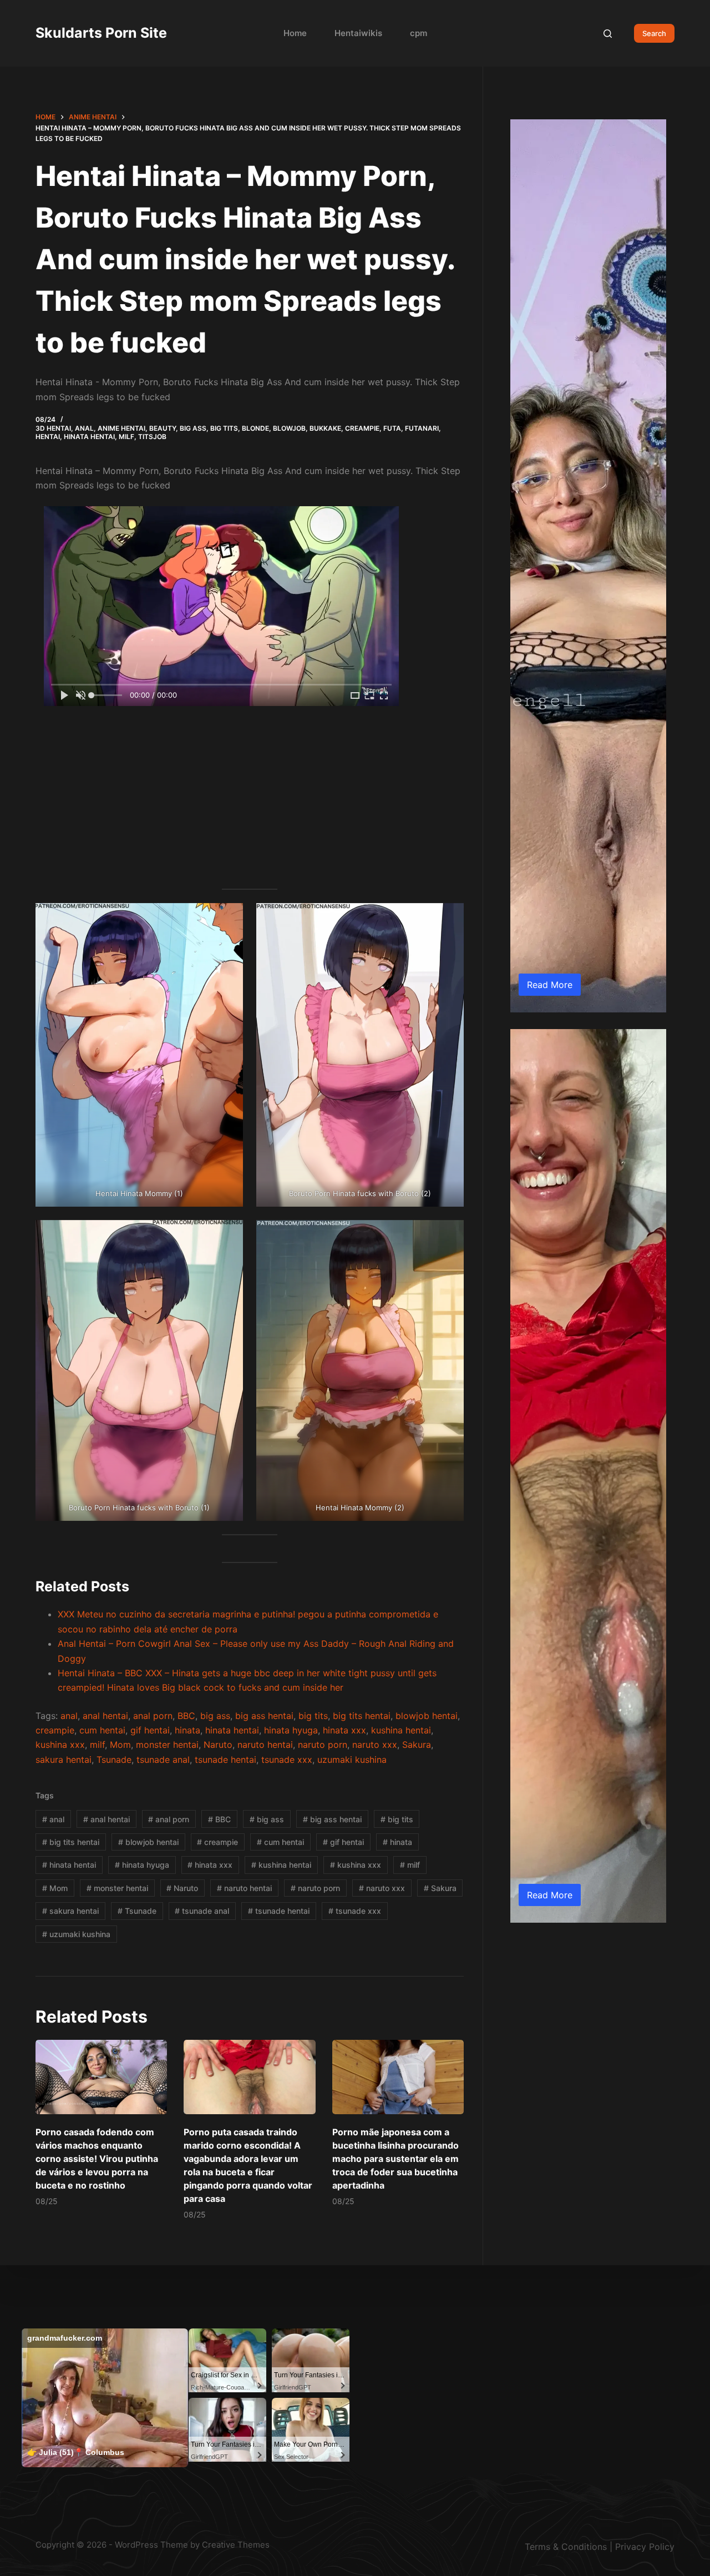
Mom (120, 1745)
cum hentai (102, 1730)
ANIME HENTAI (121, 428)
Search (654, 33)
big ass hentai (264, 1716)
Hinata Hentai (89, 437)
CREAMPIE (362, 428)
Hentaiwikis (358, 33)
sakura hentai (64, 1760)
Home (295, 33)
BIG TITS (224, 428)
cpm (419, 33)
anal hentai (105, 1716)
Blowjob (289, 428)
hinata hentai (232, 1730)
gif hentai (150, 1730)
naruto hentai (265, 1745)
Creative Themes (236, 2545)
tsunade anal (163, 1760)
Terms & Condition (564, 2547)
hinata (187, 1730)
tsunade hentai (225, 1760)
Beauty (163, 428)
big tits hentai (362, 1716)
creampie (55, 1730)
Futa (392, 428)
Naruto (218, 1745)
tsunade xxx (287, 1760)
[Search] (608, 34)
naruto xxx (375, 1745)
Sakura (417, 1745)
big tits (313, 1716)
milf (97, 1745)
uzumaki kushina (352, 1760)
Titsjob (152, 437)
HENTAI (48, 437)
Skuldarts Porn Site (101, 33)
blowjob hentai (427, 1716)
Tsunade (114, 1760)
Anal (84, 428)
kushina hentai (401, 1730)
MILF (126, 437)
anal (69, 1716)
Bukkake (325, 428)
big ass (215, 1716)
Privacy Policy (645, 2547)
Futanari (422, 428)
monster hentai (167, 1745)
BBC (186, 1716)
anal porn (153, 1716)
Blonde (255, 428)
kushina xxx (60, 1745)
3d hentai (53, 428)
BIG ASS (193, 428)
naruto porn (323, 1745)
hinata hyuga (291, 1730)
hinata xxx (344, 1730)
